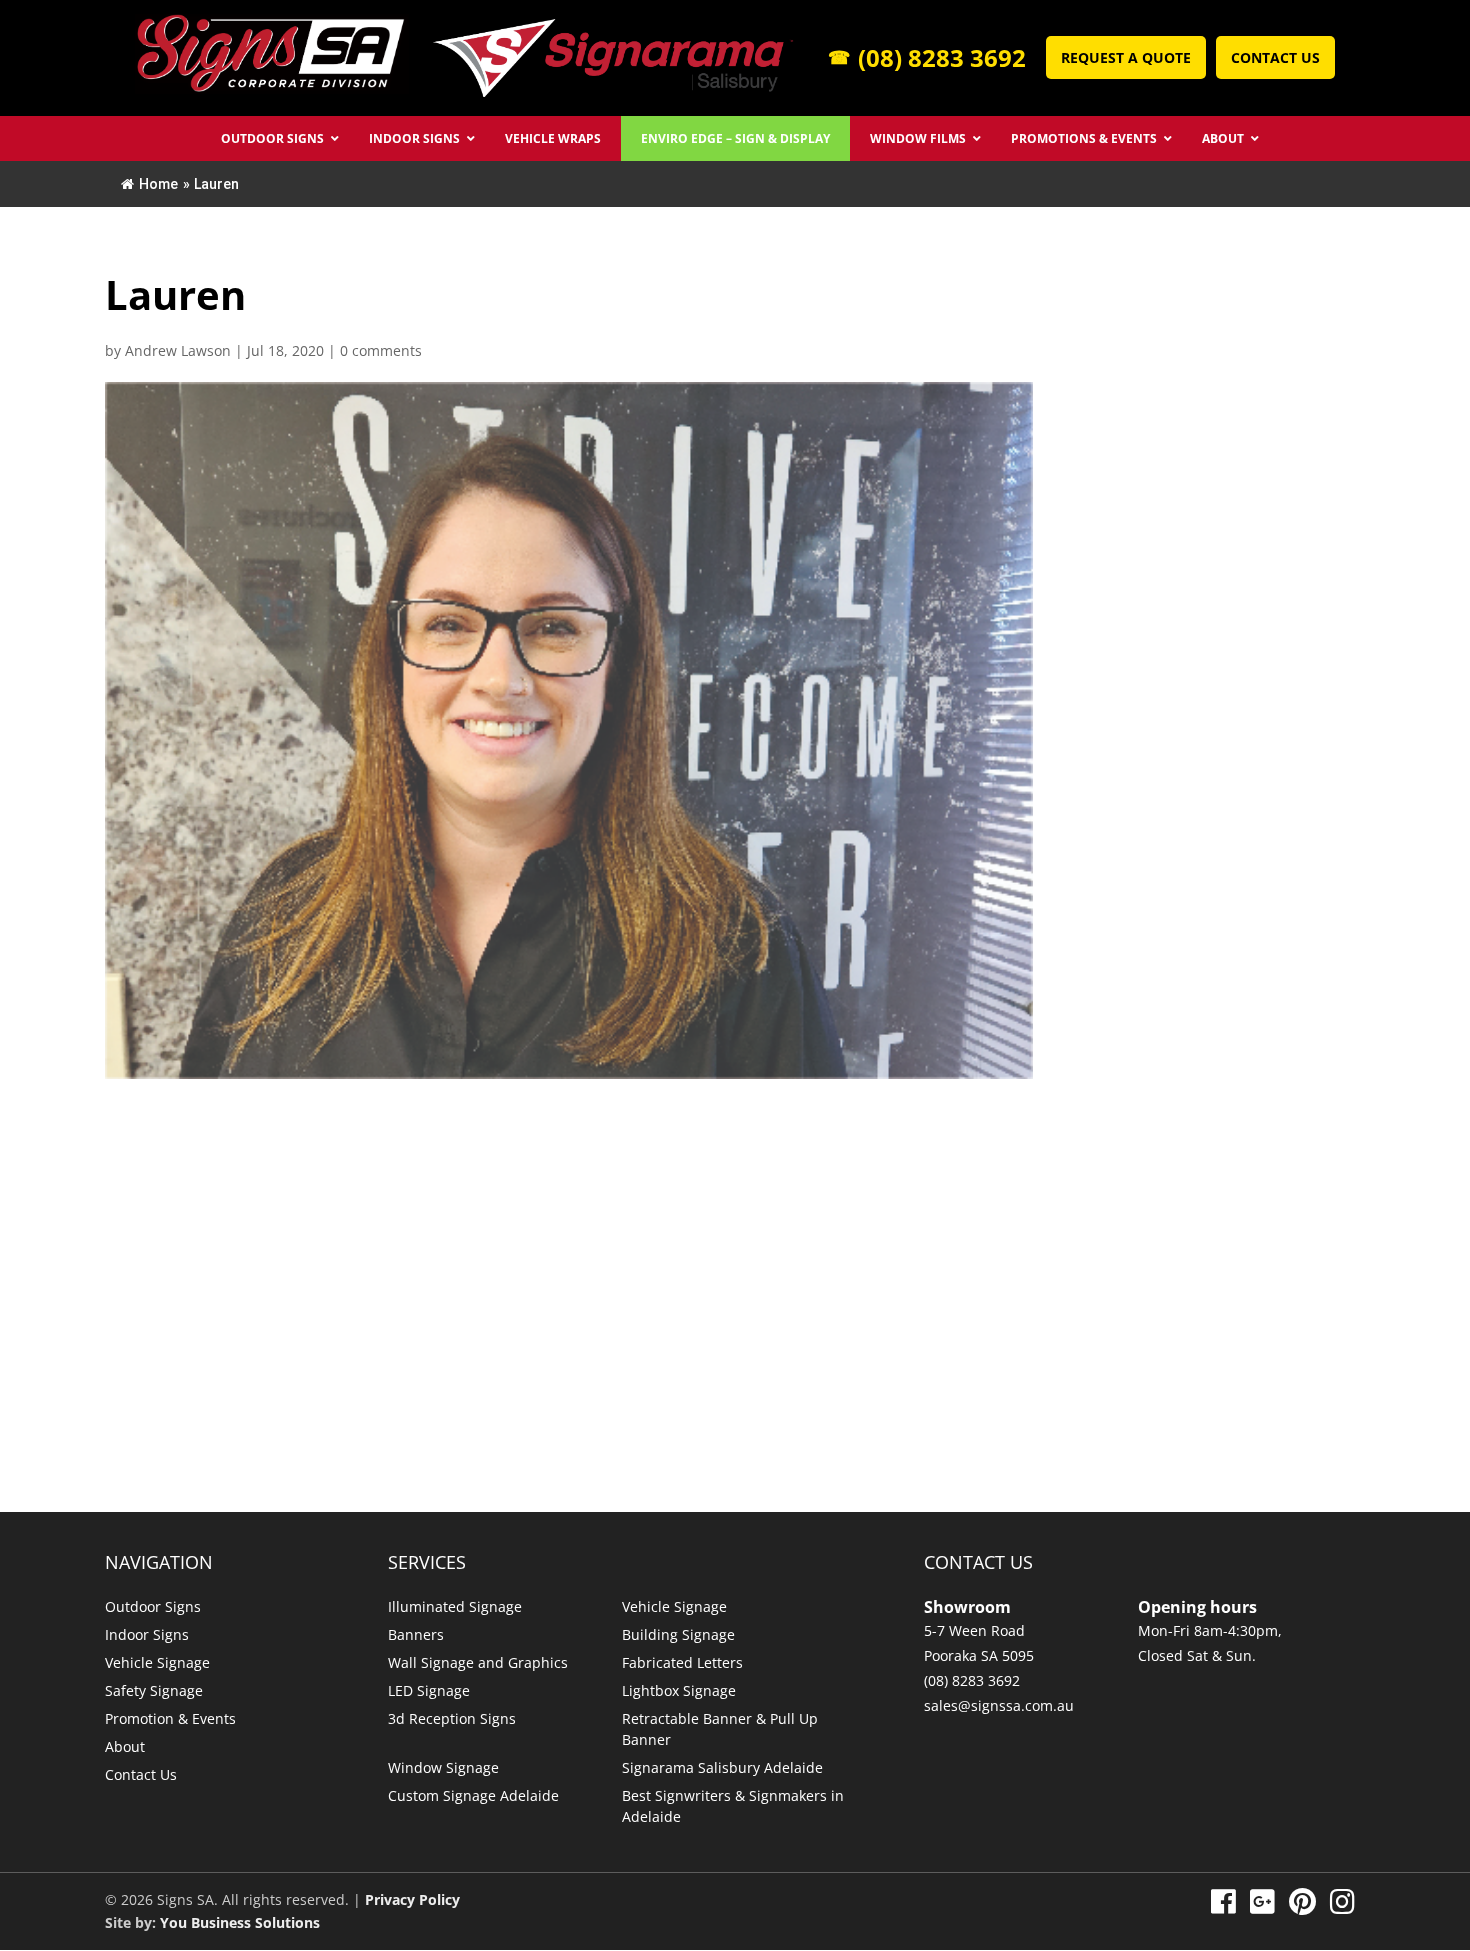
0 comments (381, 350)
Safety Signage (154, 1690)
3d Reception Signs (452, 1718)
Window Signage (443, 1767)
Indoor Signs (147, 1634)
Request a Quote (1126, 57)
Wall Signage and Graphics (478, 1662)
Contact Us (1275, 57)
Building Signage (678, 1634)
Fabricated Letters (682, 1662)
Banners (416, 1634)
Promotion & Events (170, 1718)
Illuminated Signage (455, 1606)
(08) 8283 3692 (927, 58)
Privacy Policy (412, 1899)
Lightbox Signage (679, 1690)
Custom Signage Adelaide (473, 1795)
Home (158, 184)
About (125, 1746)
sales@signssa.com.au (999, 1705)
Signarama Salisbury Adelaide (722, 1767)
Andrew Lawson (178, 350)
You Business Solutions (240, 1922)
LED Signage (429, 1690)
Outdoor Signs (153, 1606)
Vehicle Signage (157, 1662)
